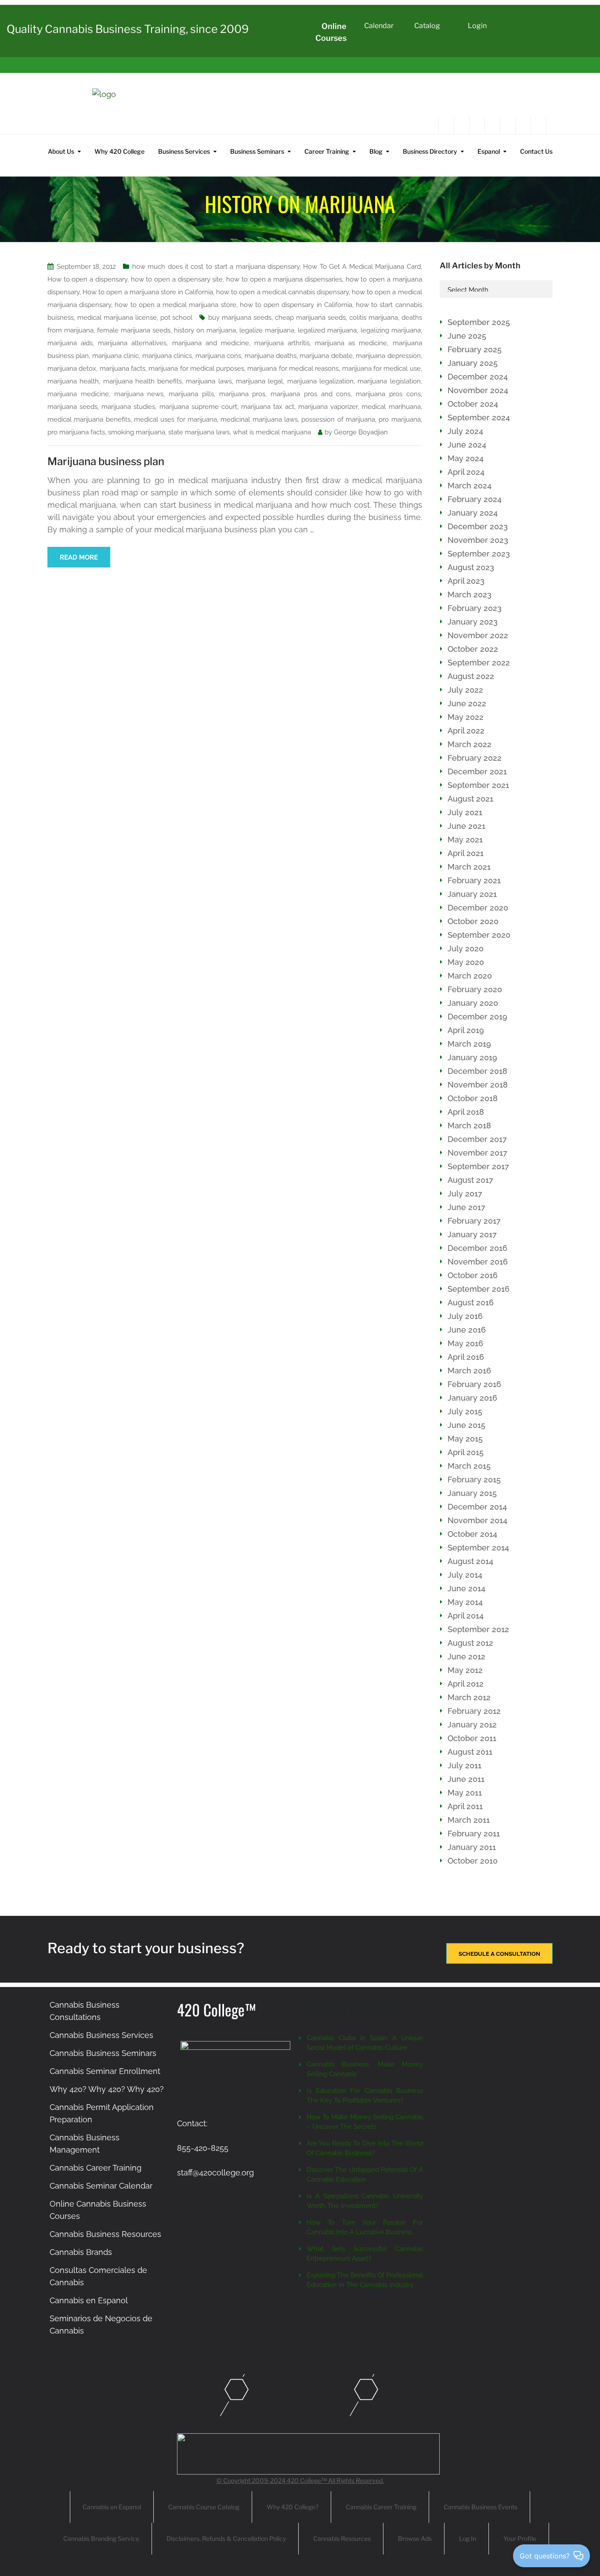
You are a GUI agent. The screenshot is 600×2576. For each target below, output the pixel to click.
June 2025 (467, 336)
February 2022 (475, 758)
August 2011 (470, 1752)
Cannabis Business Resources (105, 2234)
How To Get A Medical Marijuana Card (362, 267)
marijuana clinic (116, 356)
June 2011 (466, 1779)
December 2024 (478, 377)
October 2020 (473, 921)
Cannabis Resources (342, 2538)
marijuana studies (128, 407)
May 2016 (465, 1343)
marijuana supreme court (198, 407)
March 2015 (469, 1466)
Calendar (379, 26)
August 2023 (471, 567)
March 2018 (469, 1125)
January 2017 (472, 1234)
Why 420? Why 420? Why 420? (107, 2089)
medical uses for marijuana (175, 419)
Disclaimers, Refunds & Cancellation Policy (226, 2538)
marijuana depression (388, 356)
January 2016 (472, 1398)
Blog (376, 151)
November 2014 (477, 1520)
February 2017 (474, 1221)
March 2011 (469, 1820)
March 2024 (470, 486)
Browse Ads (415, 2538)
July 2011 (464, 1765)
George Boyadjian (361, 432)
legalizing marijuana (391, 330)
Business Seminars (257, 151)
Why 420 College (119, 151)
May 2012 (465, 1670)
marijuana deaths (271, 356)
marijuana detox (72, 369)
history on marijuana (205, 330)
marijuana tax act (268, 407)
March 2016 (469, 1371)
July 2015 (465, 1411)
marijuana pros (242, 394)
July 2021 (465, 812)
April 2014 (466, 1616)
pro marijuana (399, 419)
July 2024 (465, 431)
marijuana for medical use (381, 369)
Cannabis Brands (81, 2252)
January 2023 (473, 622)
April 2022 (466, 731)
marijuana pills (191, 394)
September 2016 (479, 1289)
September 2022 (479, 663)
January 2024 (473, 513)
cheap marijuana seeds (310, 318)
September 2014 (478, 1548)
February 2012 (474, 1711)
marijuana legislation (389, 381)
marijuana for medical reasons (293, 369)
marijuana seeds (72, 407)
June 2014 (466, 1588)
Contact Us (536, 151)
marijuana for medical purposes (196, 369)
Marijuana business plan (106, 461)
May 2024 (466, 458)
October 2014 (472, 1534)
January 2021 (472, 894)
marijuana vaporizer (328, 407)
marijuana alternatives (132, 343)
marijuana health (73, 381)
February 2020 (475, 989)
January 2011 (472, 1847)
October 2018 (473, 1098)
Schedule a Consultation (499, 1954)
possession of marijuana (338, 419)
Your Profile (520, 2538)
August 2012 (470, 1643)
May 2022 (466, 717)
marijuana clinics (167, 356)
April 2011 (465, 1806)
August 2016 (471, 1302)
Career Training (327, 151)
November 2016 (478, 1262)
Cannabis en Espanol (89, 2300)
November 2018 (478, 1085)
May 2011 (465, 1793)
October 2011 (472, 1738)
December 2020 (478, 908)
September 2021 (478, 785)
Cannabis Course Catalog (204, 2507)
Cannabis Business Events (481, 2507)
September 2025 (479, 322)
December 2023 (478, 526)
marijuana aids (70, 343)
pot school (177, 318)
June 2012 (466, 1657)
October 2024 (473, 404)
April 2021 (466, 853)
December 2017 (477, 1139)
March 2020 (470, 976)
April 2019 (466, 1030)
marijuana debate (326, 356)
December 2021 (477, 771)
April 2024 (466, 472)
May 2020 (466, 962)
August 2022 (471, 676)
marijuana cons (218, 356)
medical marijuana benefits (89, 419)
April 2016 (466, 1357)
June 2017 (466, 1207)
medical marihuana (391, 407)
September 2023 (479, 554)
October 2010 (473, 1861)
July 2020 (466, 948)
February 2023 (475, 608)
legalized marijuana (327, 330)
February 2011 (474, 1834)
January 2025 (473, 363)
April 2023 (466, 581)
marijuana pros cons (388, 394)
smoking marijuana (137, 432)
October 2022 (473, 649)
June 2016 (467, 1330)
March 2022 (470, 744)
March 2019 (469, 1044)
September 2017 (478, 1166)
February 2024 (475, 499)
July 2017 (465, 1194)
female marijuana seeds (134, 330)
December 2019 (477, 1017)
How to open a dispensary (87, 279)
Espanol (489, 151)
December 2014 (477, 1507)
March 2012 (469, 1697)
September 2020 (479, 935)
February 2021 (474, 880)
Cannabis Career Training (96, 2168)
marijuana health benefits (143, 381)
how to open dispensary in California (296, 305)
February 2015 (474, 1479)
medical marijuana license (117, 318)
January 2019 (472, 1057)
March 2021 (469, 867)
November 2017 (477, 1153)
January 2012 (472, 1725)
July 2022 (465, 690)
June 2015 (466, 1425)
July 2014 (465, 1575)
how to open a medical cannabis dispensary (282, 292)
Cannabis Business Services (101, 2035)
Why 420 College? (293, 2507)
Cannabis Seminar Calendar (101, 2186)
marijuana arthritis (282, 343)
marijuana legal (259, 381)
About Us (61, 151)
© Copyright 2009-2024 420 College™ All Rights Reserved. (300, 2480)
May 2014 (465, 1602)
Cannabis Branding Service (101, 2538)
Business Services (184, 151)
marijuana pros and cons (311, 394)
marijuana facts (123, 369)
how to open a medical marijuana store (175, 305)
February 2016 (474, 1384)
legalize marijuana (267, 330)
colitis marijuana (374, 318)
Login (477, 26)
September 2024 (479, 417)
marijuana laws (209, 381)
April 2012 (466, 1684)
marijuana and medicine (211, 343)
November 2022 (478, 635)
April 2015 (466, 1452)
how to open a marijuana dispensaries (284, 279)
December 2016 (477, 1248)
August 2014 (470, 1561)
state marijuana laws (199, 432)
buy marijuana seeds (240, 318)
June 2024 (467, 445)
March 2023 (470, 594)
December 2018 (477, 1071)
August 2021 (470, 799)
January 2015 (472, 1493)
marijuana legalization (320, 381)
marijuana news (139, 394)
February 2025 (475, 349)
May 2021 (465, 840)
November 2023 (478, 540)
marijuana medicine (78, 394)
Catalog (427, 26)
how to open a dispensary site (177, 279)
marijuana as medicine (351, 343)
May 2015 (465, 1439)
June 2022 (467, 703)
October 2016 (473, 1275)
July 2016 (465, 1316)
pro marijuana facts (76, 432)
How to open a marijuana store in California (148, 292)
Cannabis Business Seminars (103, 2053)
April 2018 (466, 1112)
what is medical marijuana (272, 432)
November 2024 (478, 390)
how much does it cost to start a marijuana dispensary (216, 267)
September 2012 (478, 1629)
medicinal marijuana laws (259, 419)
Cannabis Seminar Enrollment (105, 2071)
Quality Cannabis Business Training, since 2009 (128, 29)
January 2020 (473, 1003)
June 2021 (466, 826)
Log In (468, 2538)
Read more (79, 557)
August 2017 (470, 1180)
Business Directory (430, 151)
